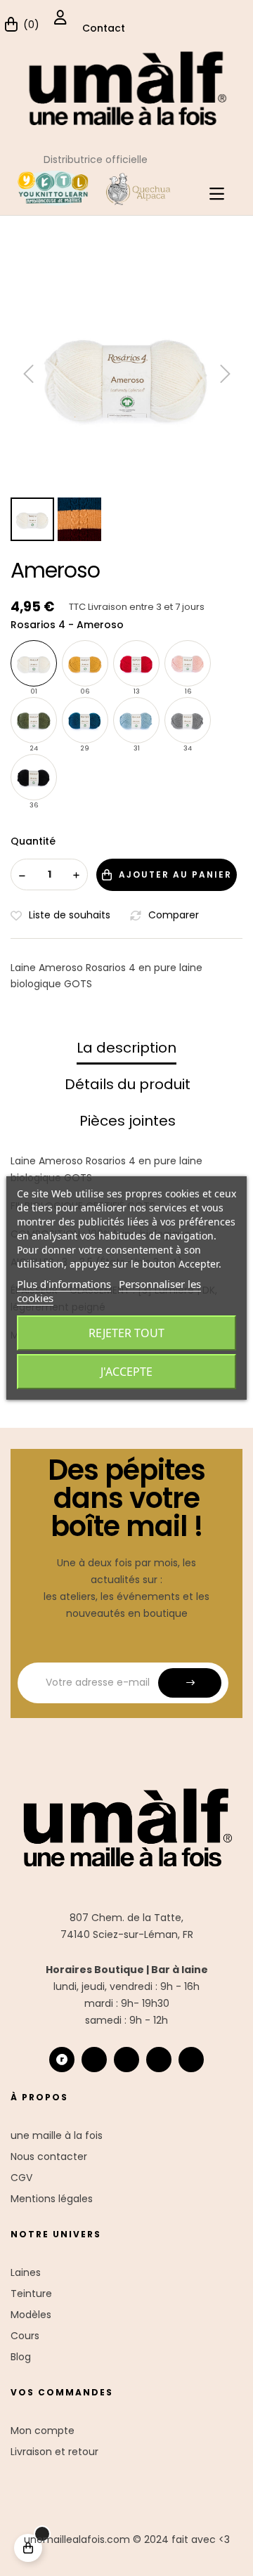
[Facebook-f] (126, 2060)
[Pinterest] (191, 2060)
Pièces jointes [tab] (128, 1121)
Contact (104, 28)
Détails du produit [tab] (128, 1084)
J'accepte (126, 1372)
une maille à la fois (57, 2135)
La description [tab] (126, 1048)
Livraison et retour (54, 2452)
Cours (25, 2336)
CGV (21, 2178)
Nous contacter (49, 2157)
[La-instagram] (94, 2060)
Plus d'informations (64, 1284)
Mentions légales (52, 2199)
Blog (21, 2357)
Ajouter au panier (175, 874)
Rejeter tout (126, 1333)
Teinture (31, 2294)
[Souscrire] (190, 1683)
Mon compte (43, 2431)
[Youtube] (159, 2060)
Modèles (31, 2315)
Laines (26, 2272)
